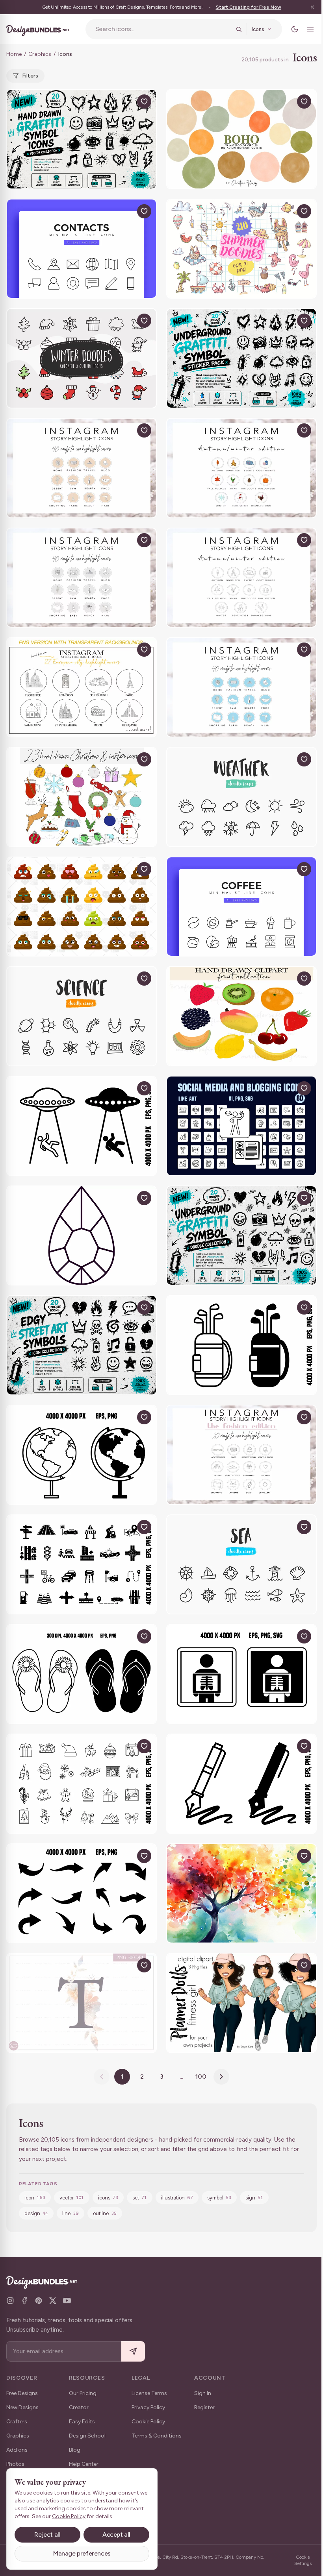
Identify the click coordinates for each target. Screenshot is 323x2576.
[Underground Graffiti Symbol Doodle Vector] (241, 1236)
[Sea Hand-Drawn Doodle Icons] (241, 1565)
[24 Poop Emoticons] (82, 907)
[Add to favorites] (144, 102)
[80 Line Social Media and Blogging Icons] (241, 1126)
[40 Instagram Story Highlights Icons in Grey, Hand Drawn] (82, 578)
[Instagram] (10, 2301)
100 (201, 2076)
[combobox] (163, 29)
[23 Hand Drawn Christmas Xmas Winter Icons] (82, 797)
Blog (75, 2450)
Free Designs (22, 2393)
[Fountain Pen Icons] (241, 1784)
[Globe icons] (82, 1455)
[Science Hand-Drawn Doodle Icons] (82, 1016)
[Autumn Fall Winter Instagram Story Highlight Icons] (241, 578)
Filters (30, 76)
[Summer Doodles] (241, 249)
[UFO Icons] (82, 1126)
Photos (15, 2464)
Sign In (203, 2393)
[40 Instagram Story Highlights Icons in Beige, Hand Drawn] (82, 468)
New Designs (22, 2407)
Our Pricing (83, 2393)
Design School (87, 2436)
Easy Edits (82, 2422)
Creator (79, 2407)
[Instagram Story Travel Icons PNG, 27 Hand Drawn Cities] (82, 687)
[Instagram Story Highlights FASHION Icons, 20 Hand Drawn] (241, 1455)
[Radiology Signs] (241, 1674)
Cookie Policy (148, 2422)
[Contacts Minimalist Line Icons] (82, 249)
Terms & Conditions (157, 2436)
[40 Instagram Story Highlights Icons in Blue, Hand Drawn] (241, 687)
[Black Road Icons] (82, 1565)
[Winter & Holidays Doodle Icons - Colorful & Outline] (82, 358)
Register (204, 2407)
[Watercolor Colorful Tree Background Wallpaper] (241, 1894)
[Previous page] (102, 2077)
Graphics (40, 54)
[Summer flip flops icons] (82, 1674)
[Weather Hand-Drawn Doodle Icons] (241, 797)
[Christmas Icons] (82, 1784)
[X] (53, 2301)
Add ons (17, 2450)
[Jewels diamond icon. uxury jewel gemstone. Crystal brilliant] (82, 1236)
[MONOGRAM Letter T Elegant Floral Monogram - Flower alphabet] (82, 2003)
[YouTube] (67, 2301)
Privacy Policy (148, 2407)
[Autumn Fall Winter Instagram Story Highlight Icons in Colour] (241, 468)
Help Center (84, 2464)
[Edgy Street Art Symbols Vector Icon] (82, 1345)
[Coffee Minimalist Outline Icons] (241, 907)
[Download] (126, 102)
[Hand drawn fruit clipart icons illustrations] (241, 1016)
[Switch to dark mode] (295, 29)
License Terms (149, 2393)
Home (14, 54)
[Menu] (310, 29)
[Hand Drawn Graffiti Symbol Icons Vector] (82, 139)
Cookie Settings (303, 2560)
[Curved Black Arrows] (82, 1894)
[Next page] (221, 2077)
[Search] (239, 29)
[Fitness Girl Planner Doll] (241, 2003)
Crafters (17, 2422)
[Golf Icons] (241, 1345)
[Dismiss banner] (312, 7)
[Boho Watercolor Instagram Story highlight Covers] (241, 139)
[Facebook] (24, 2301)
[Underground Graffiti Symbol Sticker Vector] (241, 358)
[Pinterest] (39, 2301)
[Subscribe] (133, 2352)
